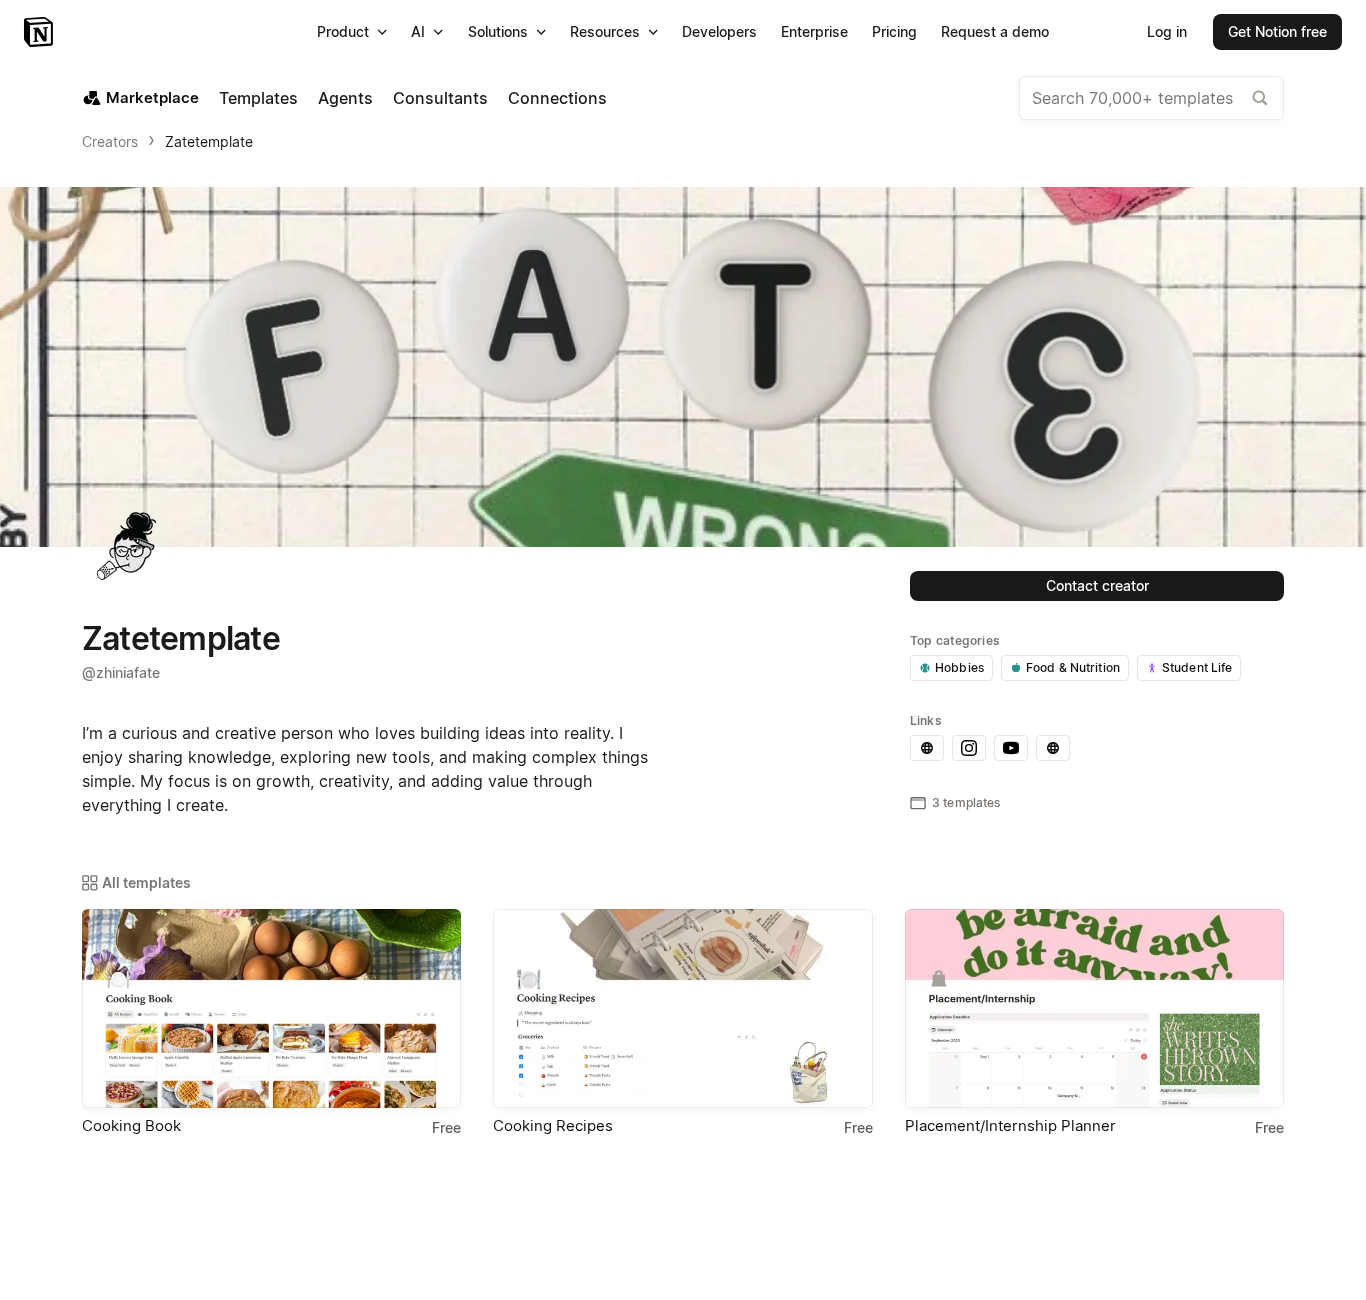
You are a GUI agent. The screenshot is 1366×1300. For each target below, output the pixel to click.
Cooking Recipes (553, 1125)
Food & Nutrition (1073, 667)
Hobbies (959, 667)
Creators (110, 141)
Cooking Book (131, 1125)
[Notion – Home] (40, 32)
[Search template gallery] (1260, 98)
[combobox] (1151, 98)
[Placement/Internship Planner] (1094, 1008)
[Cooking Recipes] (682, 1008)
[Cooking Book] (271, 1008)
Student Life (1197, 667)
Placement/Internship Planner (1010, 1125)
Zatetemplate (209, 141)
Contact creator (1097, 585)
